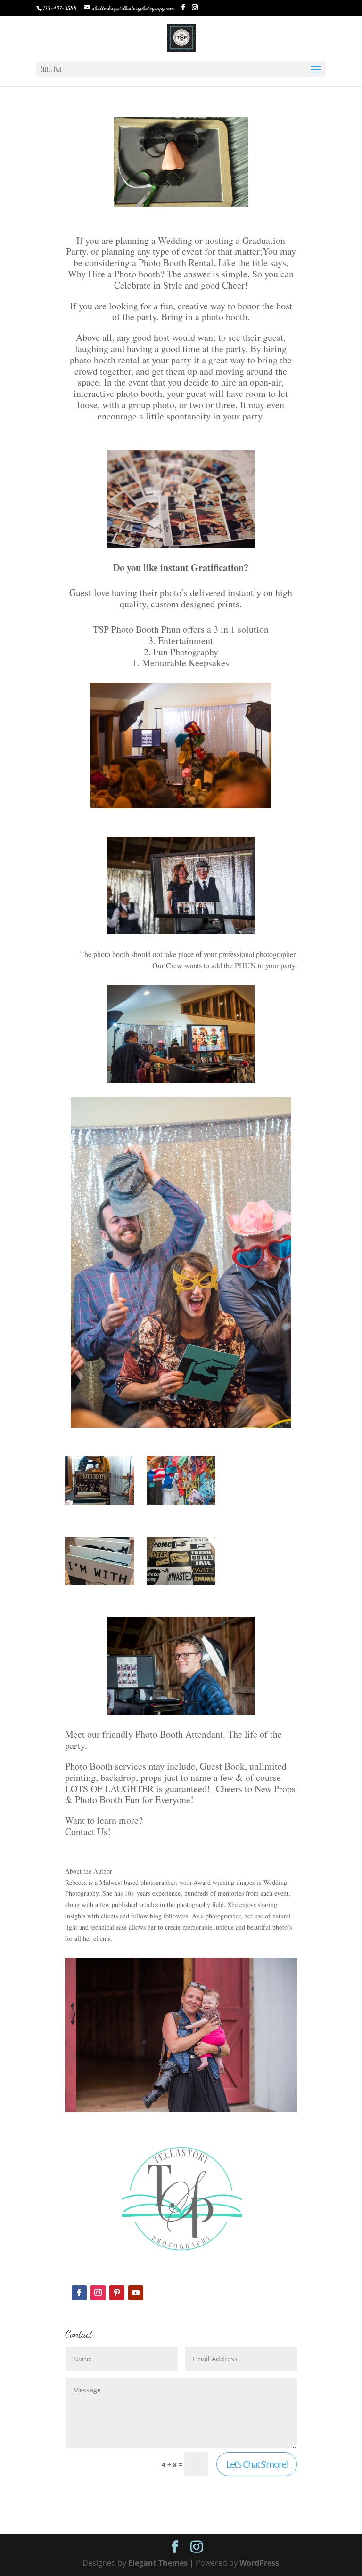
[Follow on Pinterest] (117, 2293)
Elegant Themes (158, 2563)
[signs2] (99, 1585)
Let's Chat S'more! (257, 2464)
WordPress (259, 2563)
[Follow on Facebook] (79, 2293)
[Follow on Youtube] (136, 2293)
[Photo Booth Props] (99, 1505)
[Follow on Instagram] (98, 2293)
